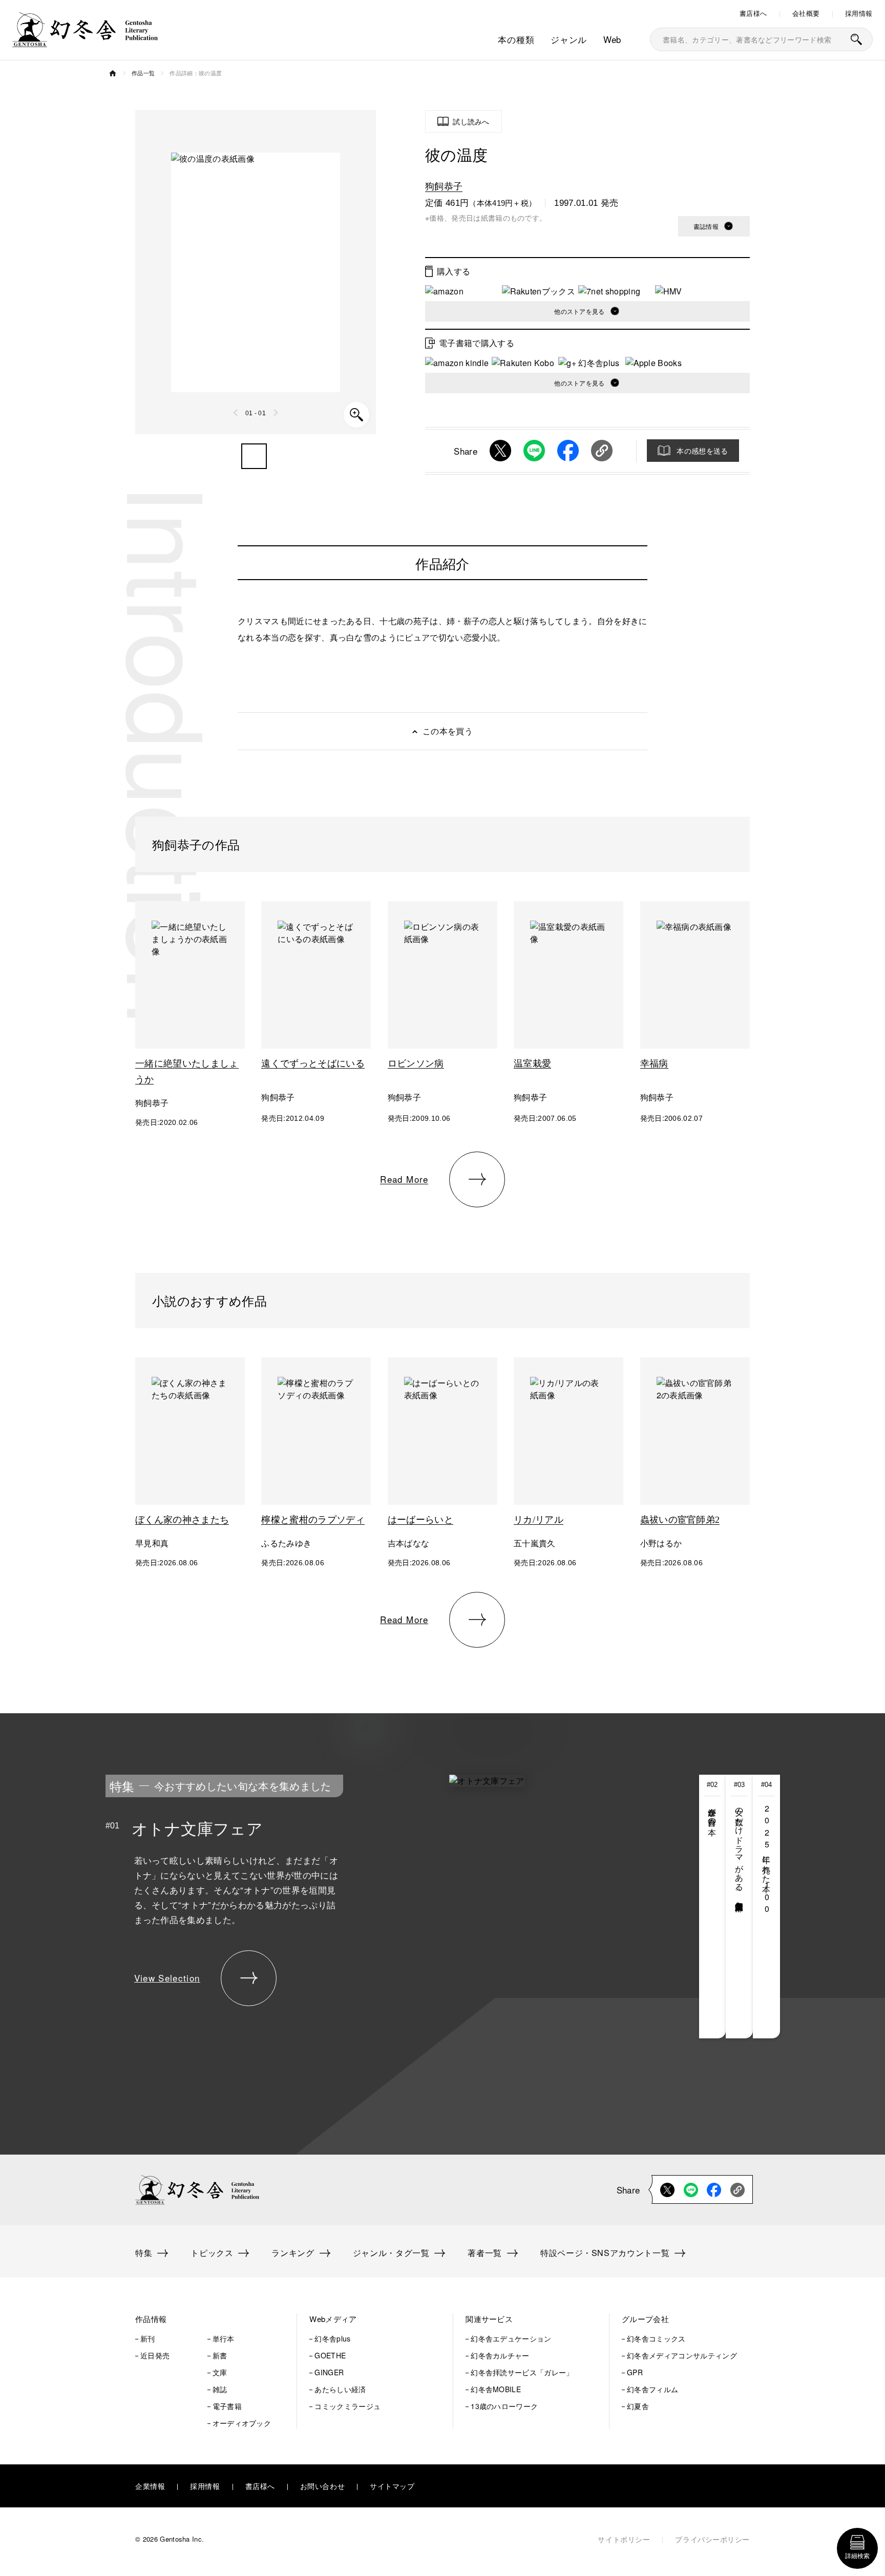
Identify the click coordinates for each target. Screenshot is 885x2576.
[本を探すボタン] (856, 39)
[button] (254, 456)
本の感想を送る (702, 451)
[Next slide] (276, 413)
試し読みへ (471, 121)
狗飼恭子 (444, 185)
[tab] (713, 1907)
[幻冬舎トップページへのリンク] (85, 41)
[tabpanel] (365, 1907)
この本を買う (448, 731)
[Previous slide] (236, 413)
